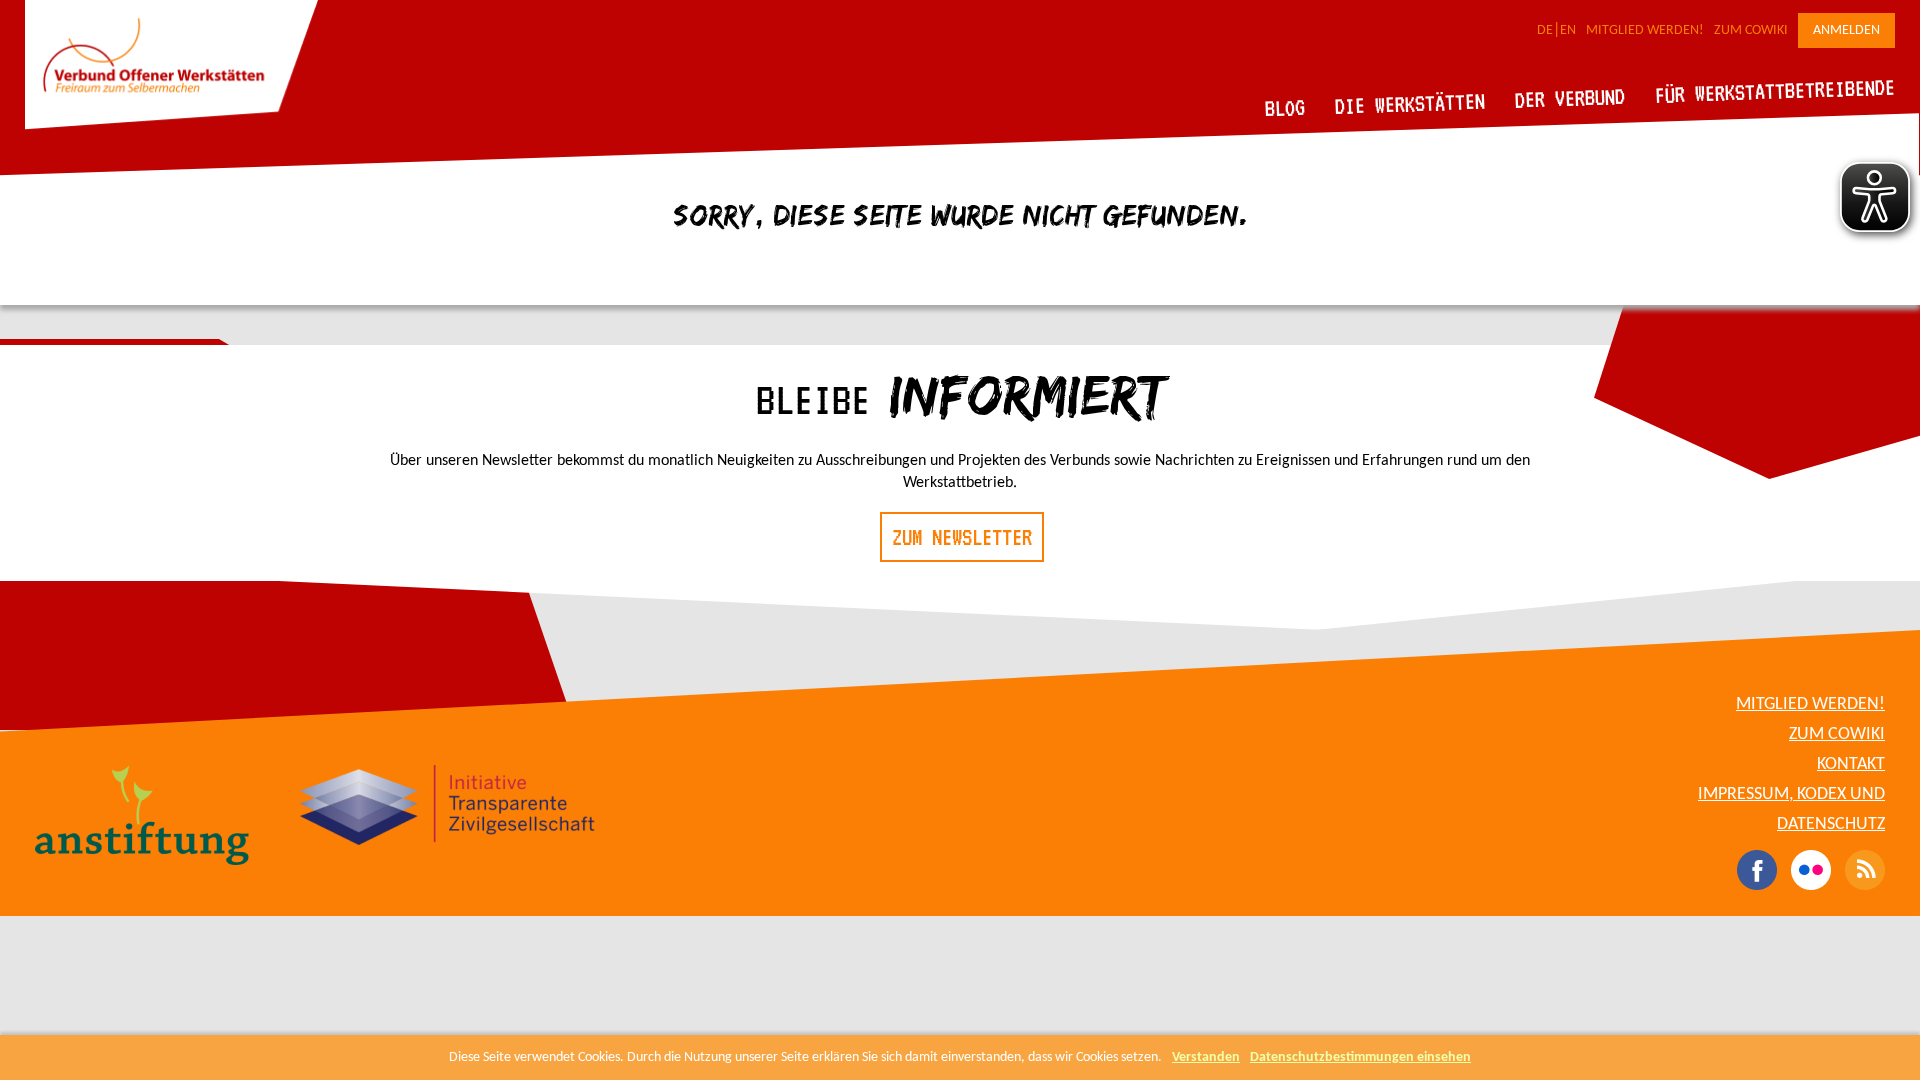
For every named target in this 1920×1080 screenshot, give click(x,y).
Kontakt (1851, 764)
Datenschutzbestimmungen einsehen (1360, 1057)
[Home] (171, 126)
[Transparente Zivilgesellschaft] (447, 808)
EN (1568, 30)
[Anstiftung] (142, 818)
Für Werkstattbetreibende (1774, 90)
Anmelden (1846, 30)
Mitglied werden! (1645, 30)
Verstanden (1206, 1057)
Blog (1285, 107)
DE (1545, 30)
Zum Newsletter (962, 537)
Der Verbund (1570, 98)
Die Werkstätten (1410, 103)
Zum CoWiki (1751, 30)
